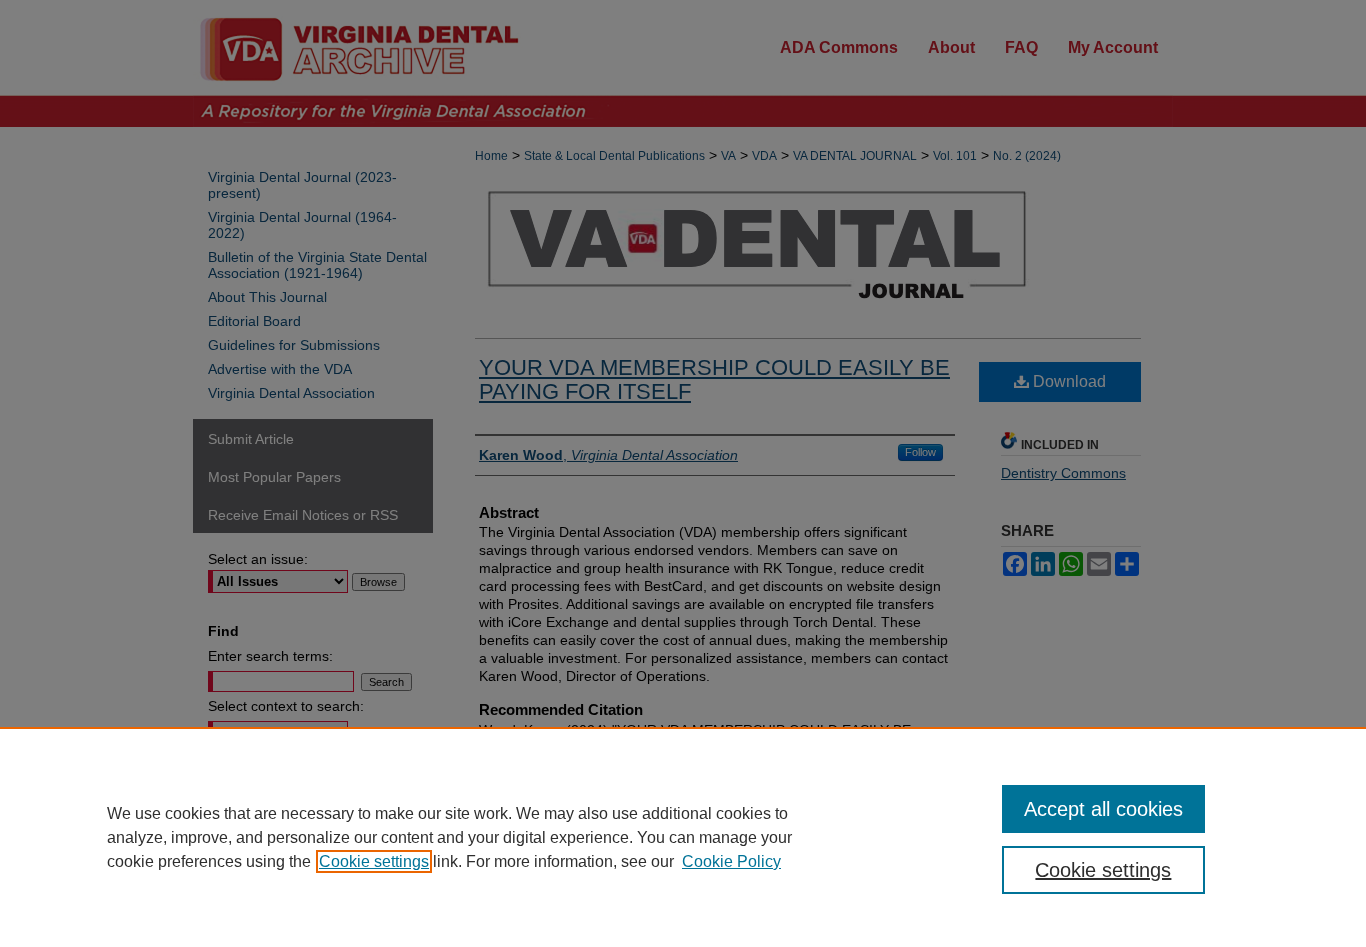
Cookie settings (374, 861)
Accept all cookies (1103, 809)
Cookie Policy (731, 861)
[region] (683, 837)
